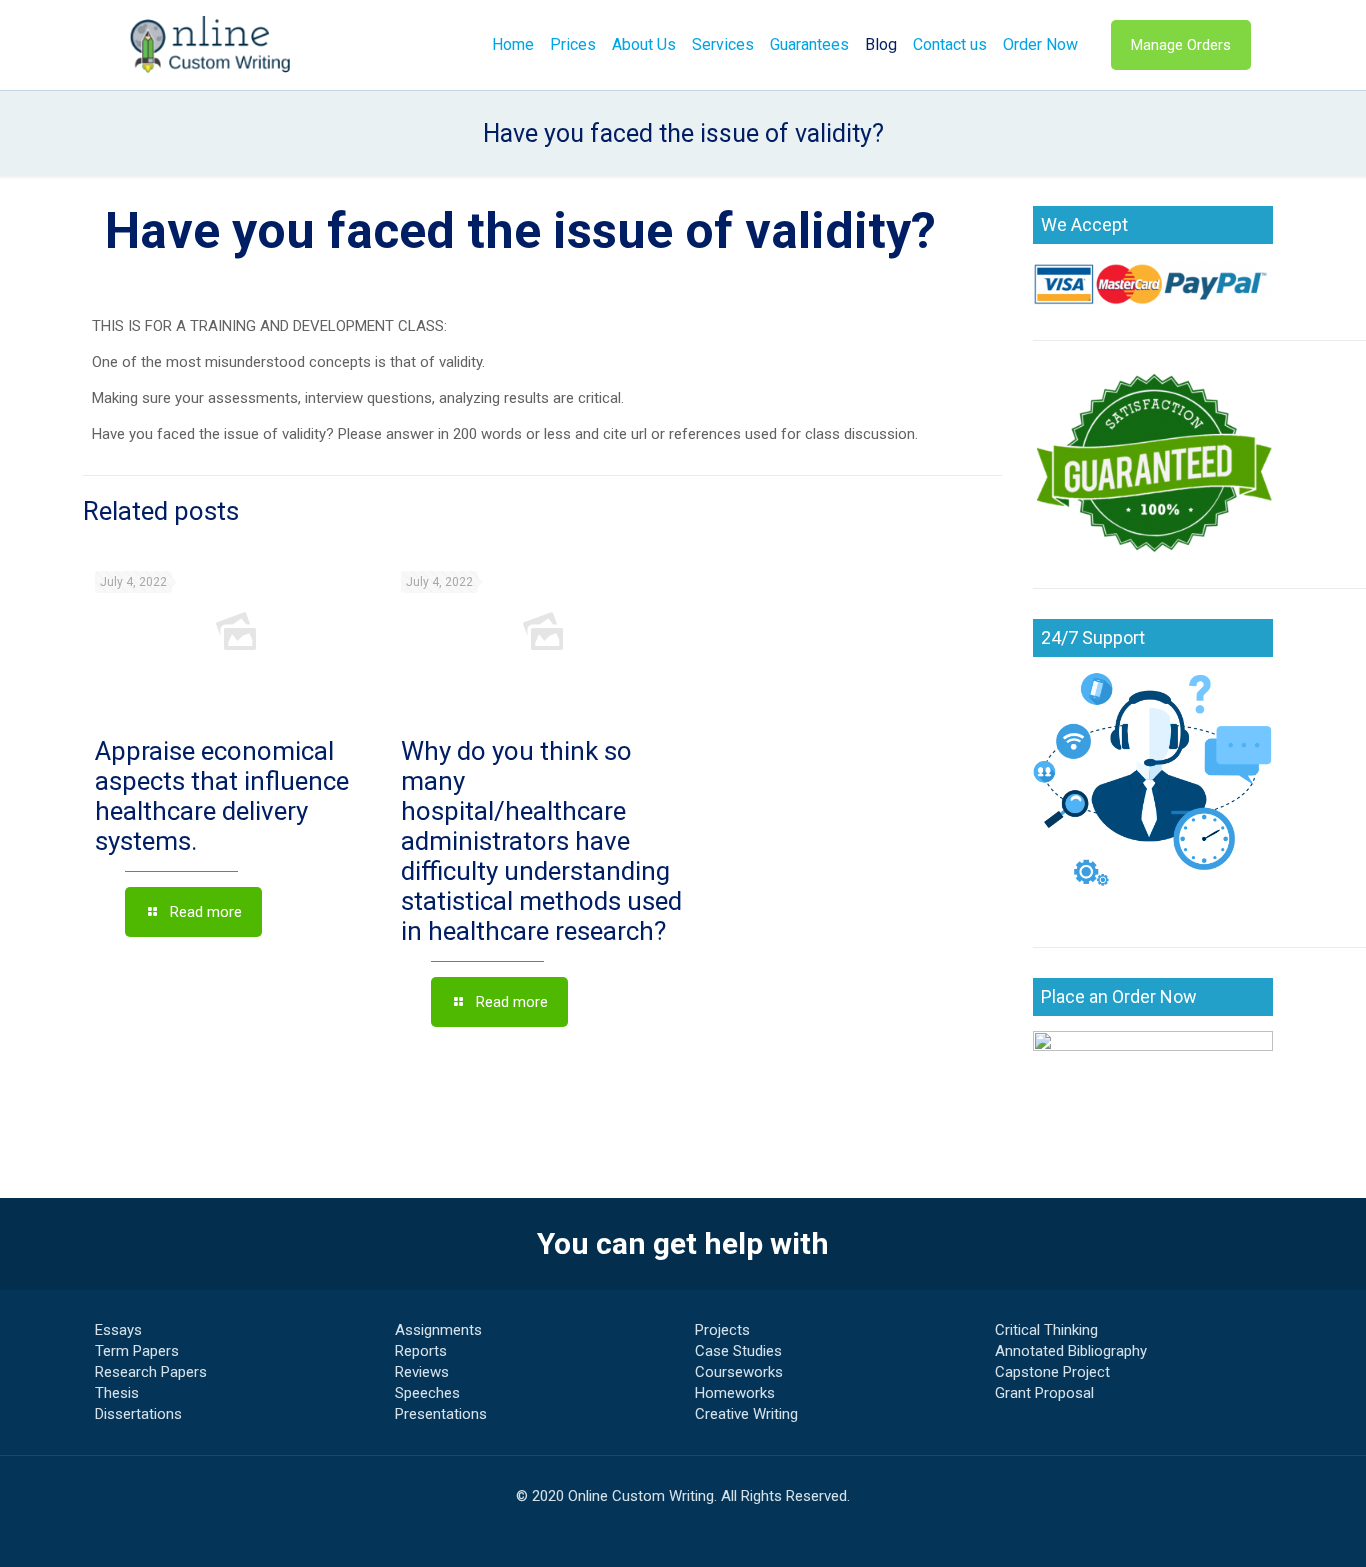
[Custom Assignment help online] (211, 45)
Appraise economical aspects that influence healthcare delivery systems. (222, 796)
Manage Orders (1181, 45)
